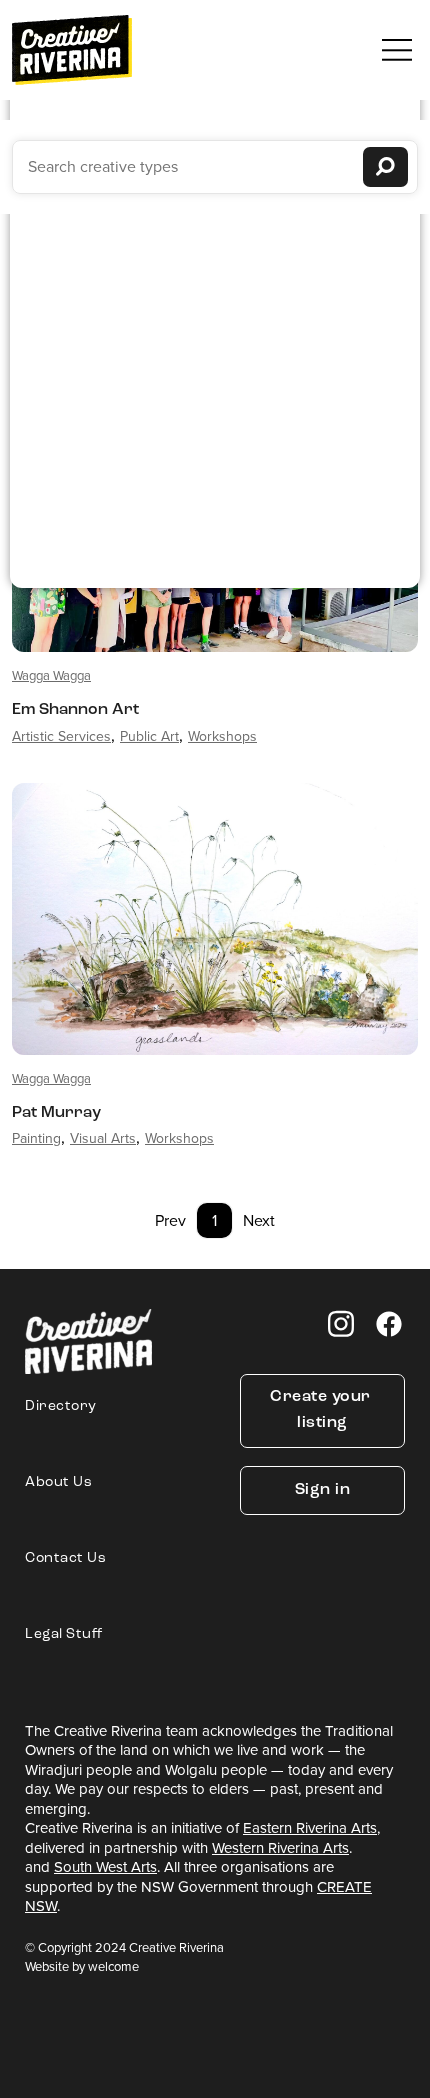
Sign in (323, 1490)
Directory (61, 1406)
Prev (170, 1220)
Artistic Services (61, 736)
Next (259, 1220)
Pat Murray (56, 1113)
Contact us (65, 1558)
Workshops (222, 736)
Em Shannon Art (75, 710)
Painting (36, 1138)
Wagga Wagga (51, 675)
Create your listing (322, 1410)
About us (58, 1482)
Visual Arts (103, 1138)
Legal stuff (64, 1634)
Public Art (149, 736)
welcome (113, 1966)
